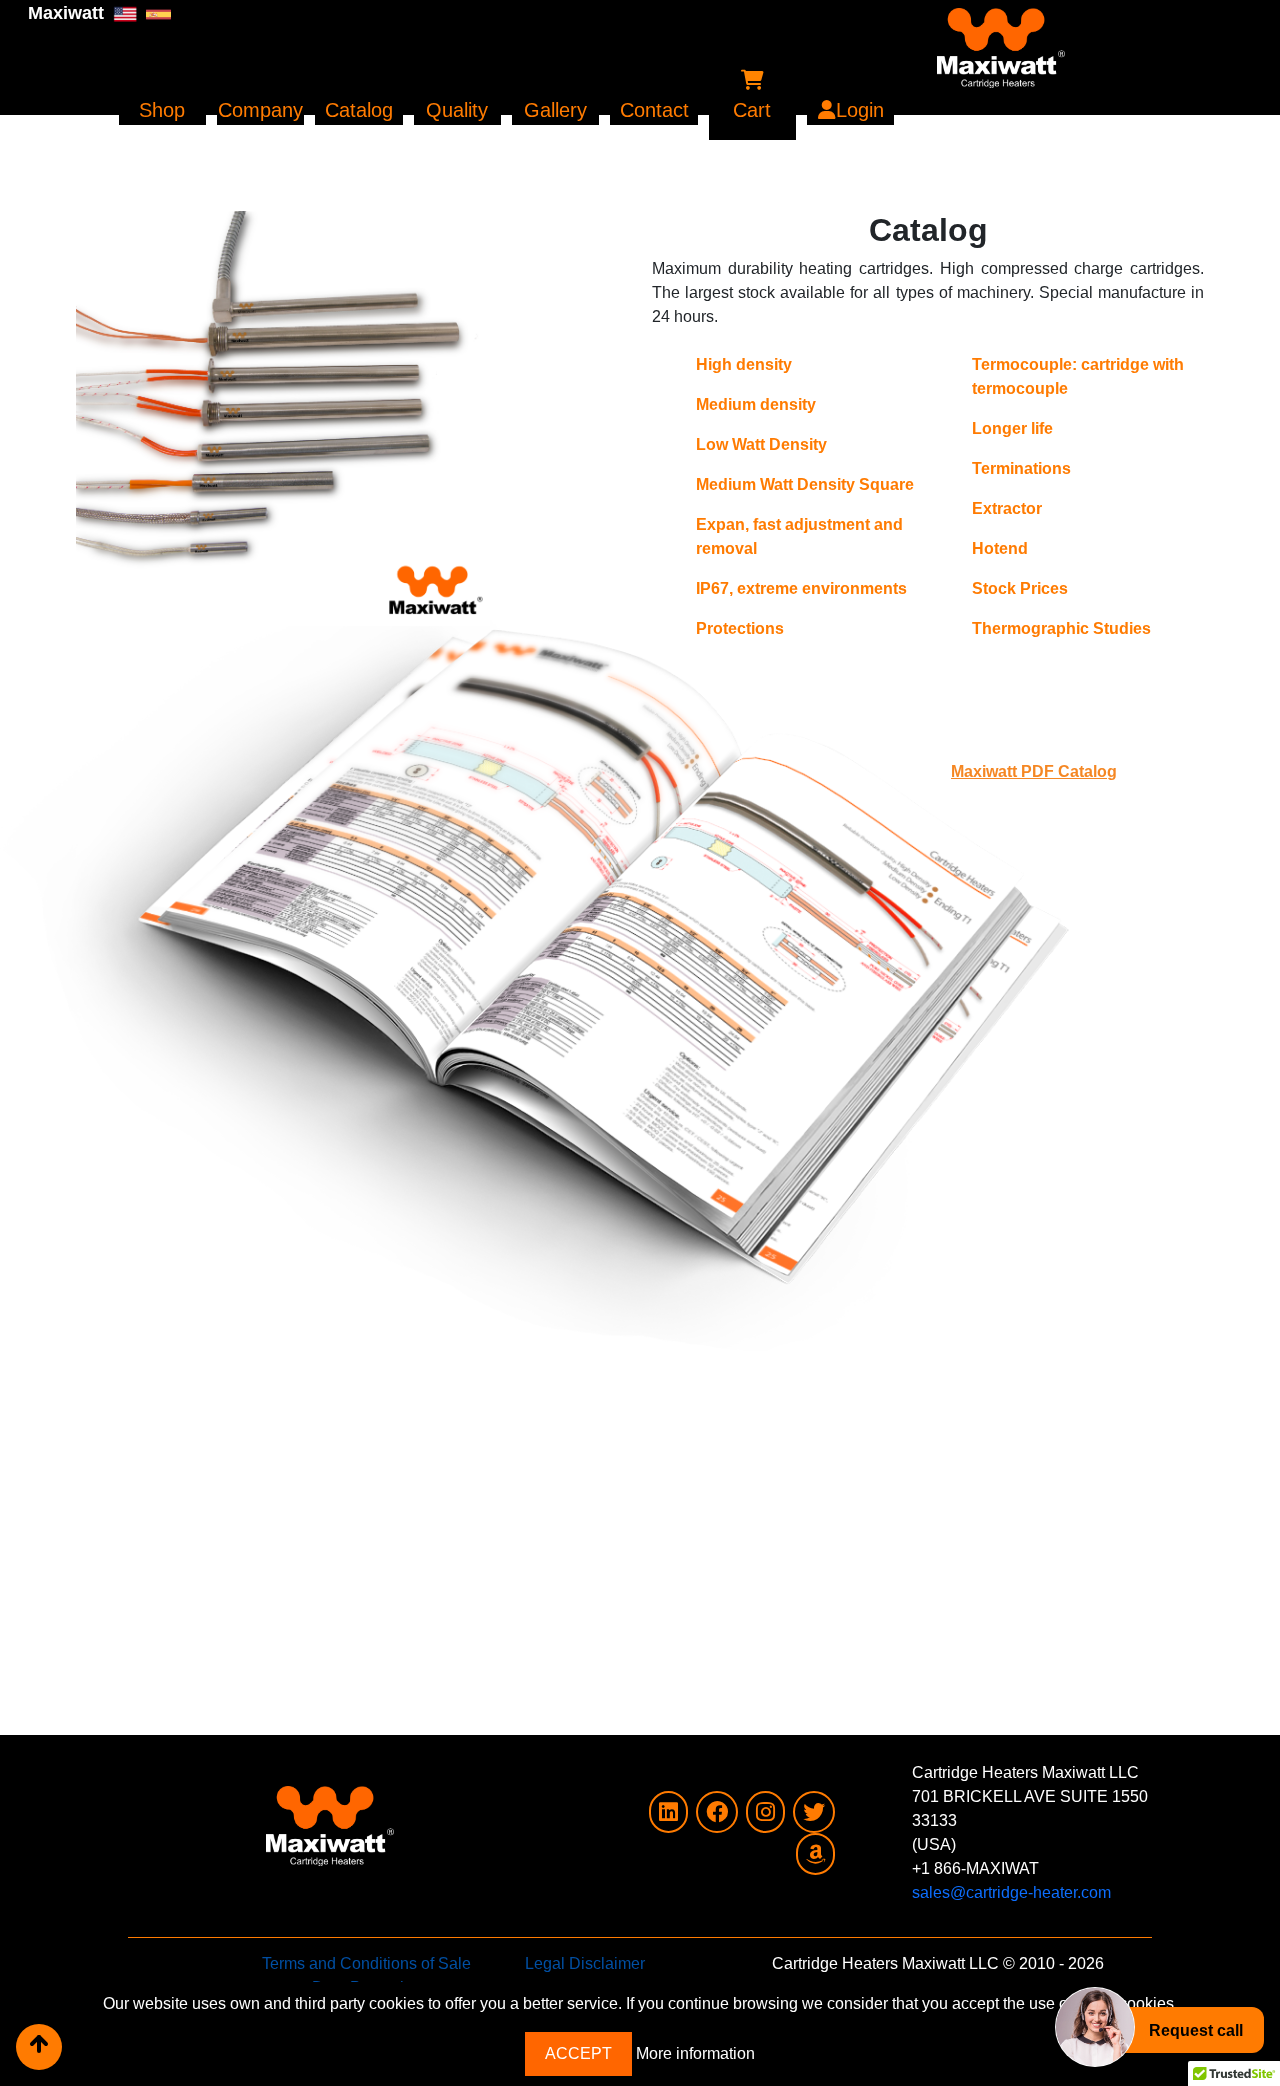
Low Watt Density (761, 444)
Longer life (1012, 428)
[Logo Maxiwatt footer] (256, 1801)
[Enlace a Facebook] (717, 1814)
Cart (752, 110)
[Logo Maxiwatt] (753, 40)
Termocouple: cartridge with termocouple (1078, 376)
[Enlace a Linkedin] (668, 1814)
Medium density (756, 404)
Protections (740, 628)
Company (260, 110)
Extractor (1007, 508)
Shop (162, 110)
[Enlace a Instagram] (765, 1814)
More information (695, 2053)
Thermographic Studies (1061, 628)
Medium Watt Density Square (805, 484)
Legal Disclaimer (585, 1963)
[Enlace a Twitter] (814, 1814)
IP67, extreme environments (801, 588)
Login (860, 110)
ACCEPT (578, 2053)
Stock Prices (1020, 588)
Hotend (1000, 548)
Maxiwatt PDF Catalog (1034, 771)
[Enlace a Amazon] (815, 1856)
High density (744, 364)
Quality (457, 110)
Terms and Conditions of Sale (366, 1963)
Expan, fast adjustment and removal (799, 536)
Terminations (1021, 468)
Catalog (359, 110)
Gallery (555, 110)
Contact (654, 110)
